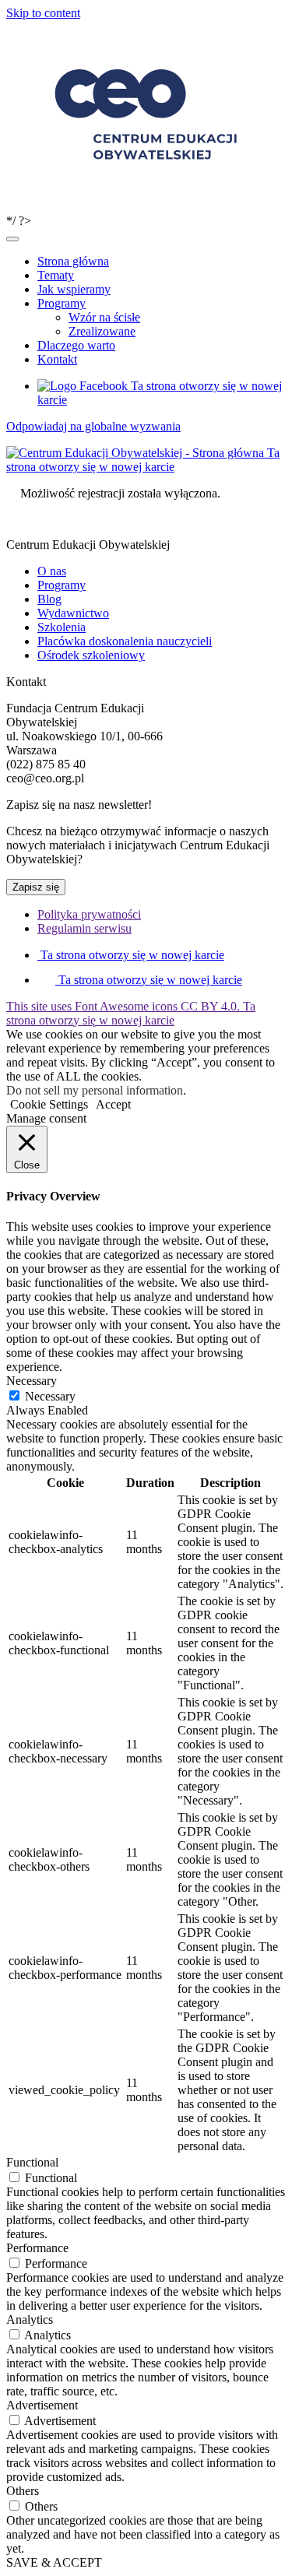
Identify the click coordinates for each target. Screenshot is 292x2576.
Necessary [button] (32, 1381)
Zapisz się (36, 887)
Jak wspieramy (74, 289)
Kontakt (57, 359)
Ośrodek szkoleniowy (91, 655)
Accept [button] (113, 1104)
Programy (62, 303)
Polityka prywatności (89, 914)
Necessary (50, 1396)
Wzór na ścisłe (104, 317)
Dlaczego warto (76, 345)
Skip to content (43, 13)
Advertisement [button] (42, 2405)
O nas (52, 571)
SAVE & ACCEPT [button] (54, 2562)
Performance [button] (37, 2248)
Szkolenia (62, 627)
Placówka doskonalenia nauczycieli (125, 641)
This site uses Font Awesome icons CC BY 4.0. (131, 1013)
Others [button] (23, 2491)
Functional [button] (32, 2162)
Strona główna (73, 261)
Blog (49, 599)
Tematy (56, 275)
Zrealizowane (102, 331)
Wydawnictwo (73, 613)
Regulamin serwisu (84, 928)
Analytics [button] (30, 2319)
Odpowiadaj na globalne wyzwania (93, 426)
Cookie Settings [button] (49, 1104)
